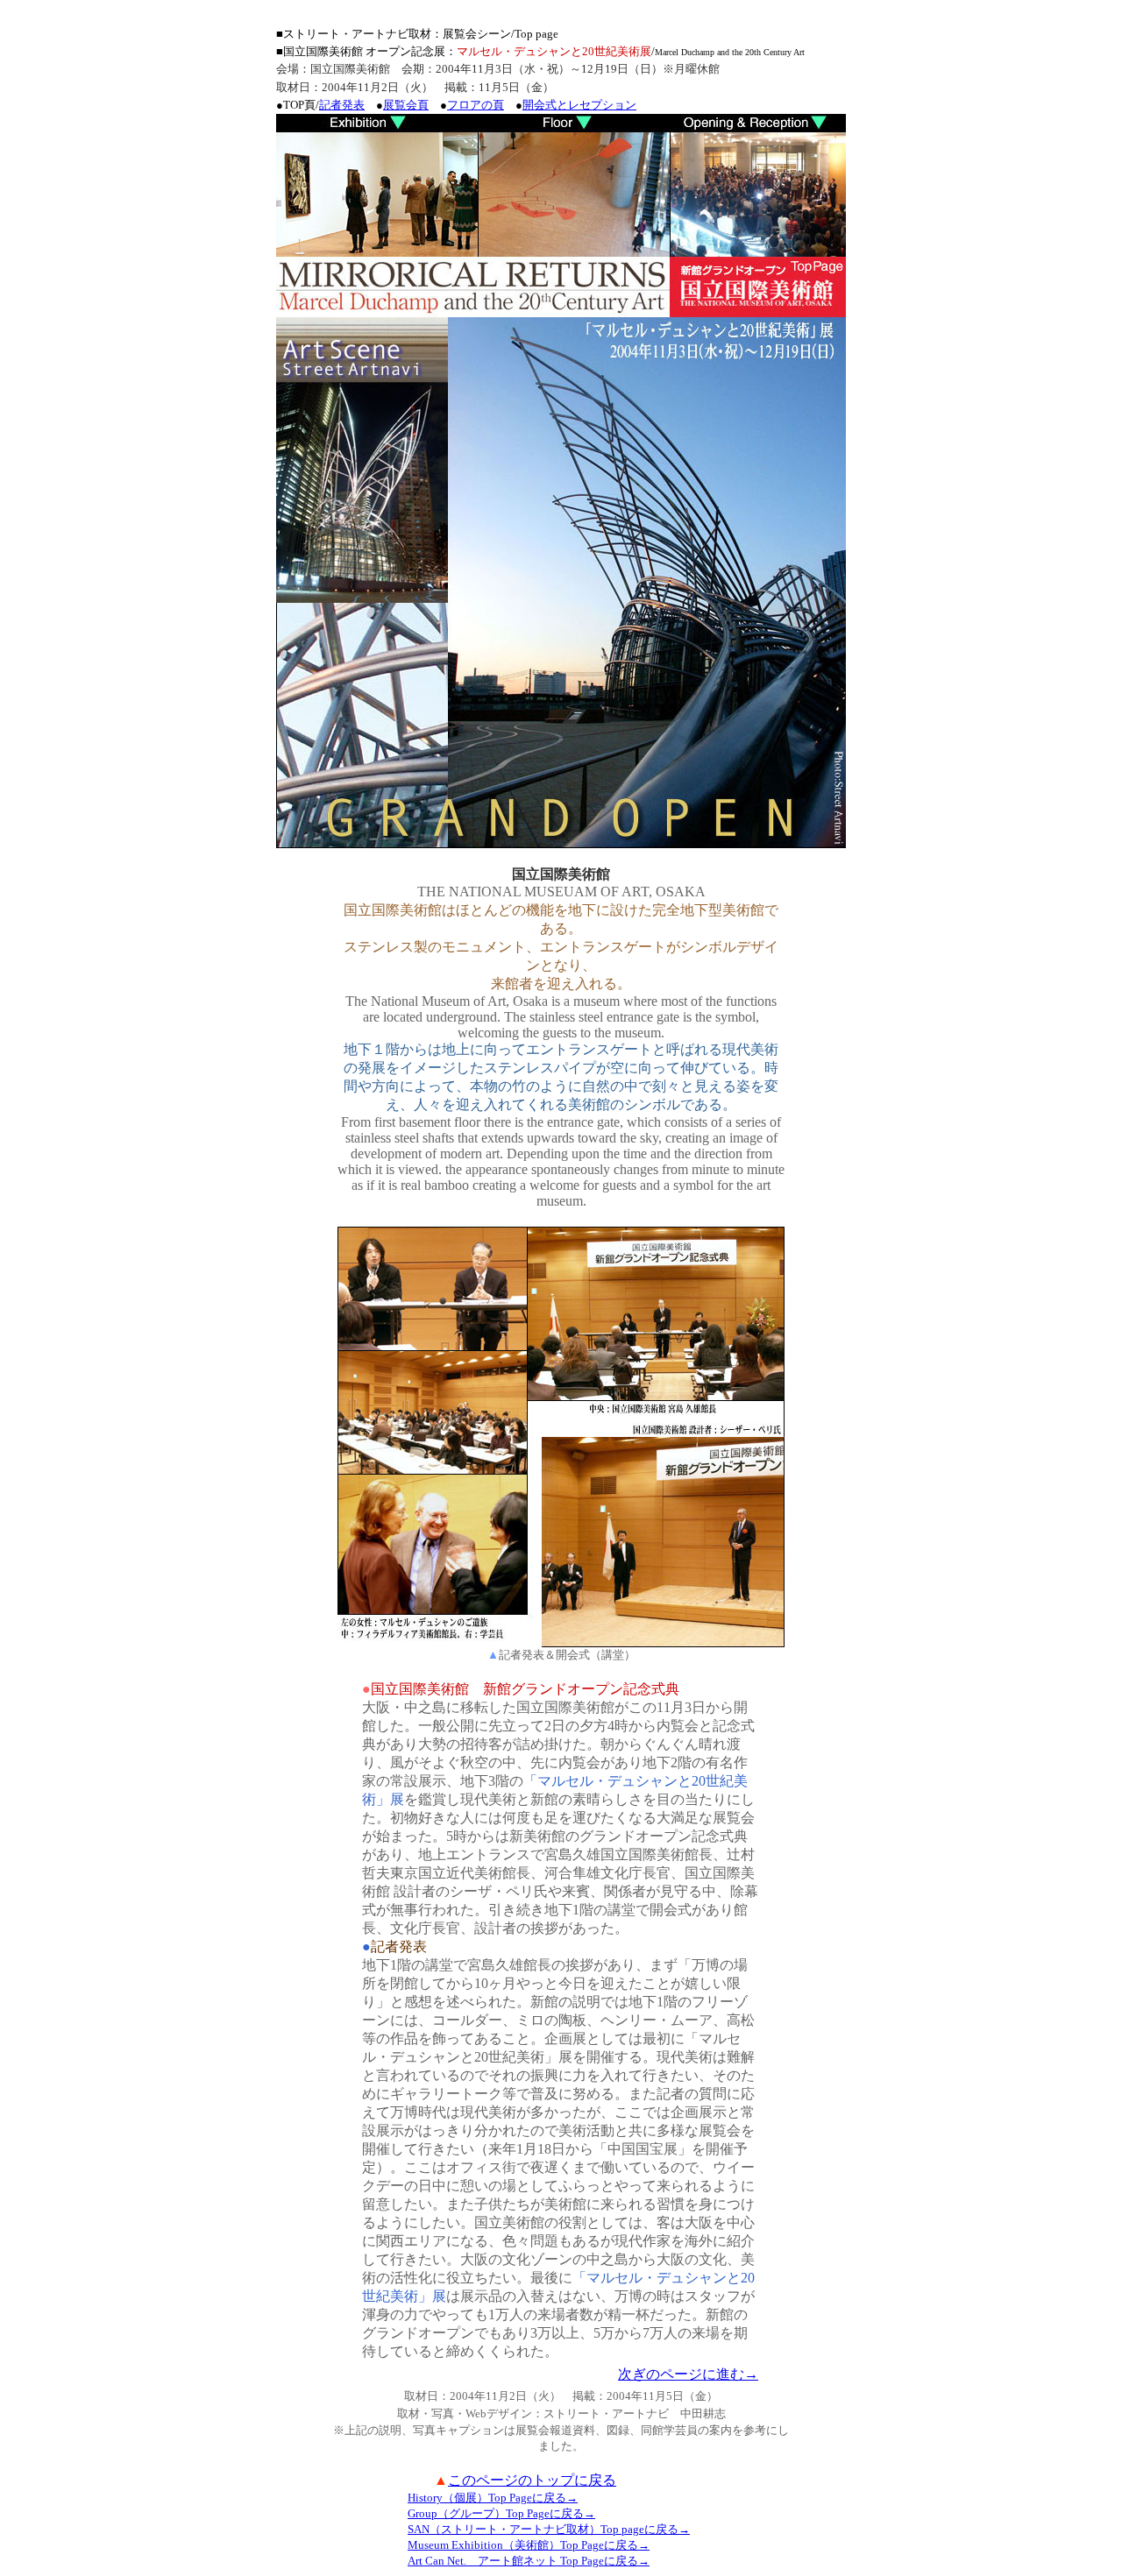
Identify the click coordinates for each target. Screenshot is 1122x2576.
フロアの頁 (476, 105)
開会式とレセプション (579, 105)
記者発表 (342, 105)
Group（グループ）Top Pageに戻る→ (501, 2513)
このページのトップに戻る (532, 2480)
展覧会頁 (406, 105)
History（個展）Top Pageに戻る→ (493, 2498)
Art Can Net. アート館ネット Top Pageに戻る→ (529, 2561)
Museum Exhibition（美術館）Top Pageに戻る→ (529, 2545)
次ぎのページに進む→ (688, 2374)
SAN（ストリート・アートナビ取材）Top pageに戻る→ (549, 2529)
